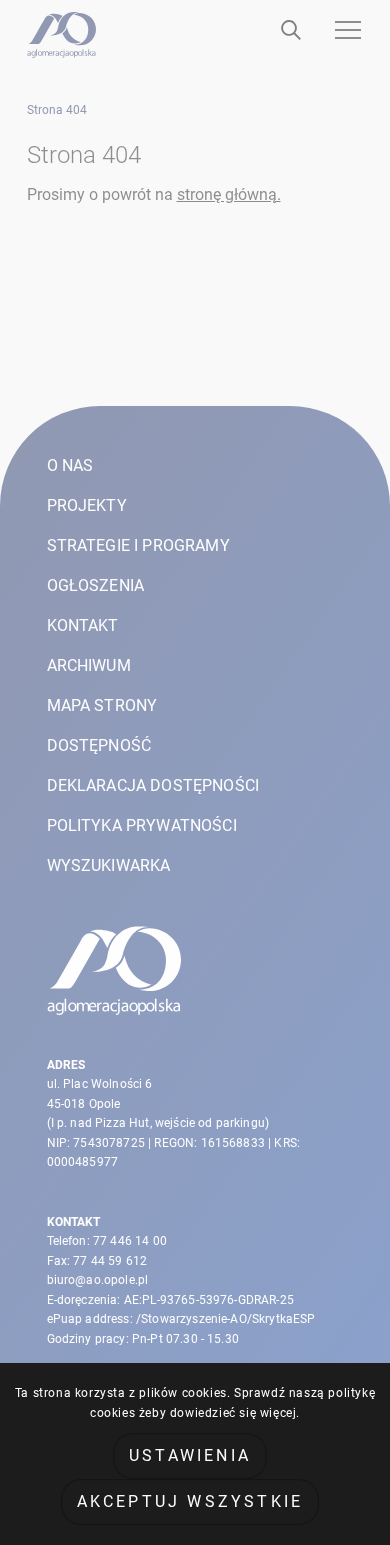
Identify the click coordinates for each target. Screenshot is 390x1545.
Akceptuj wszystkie (190, 1501)
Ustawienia (190, 1455)
